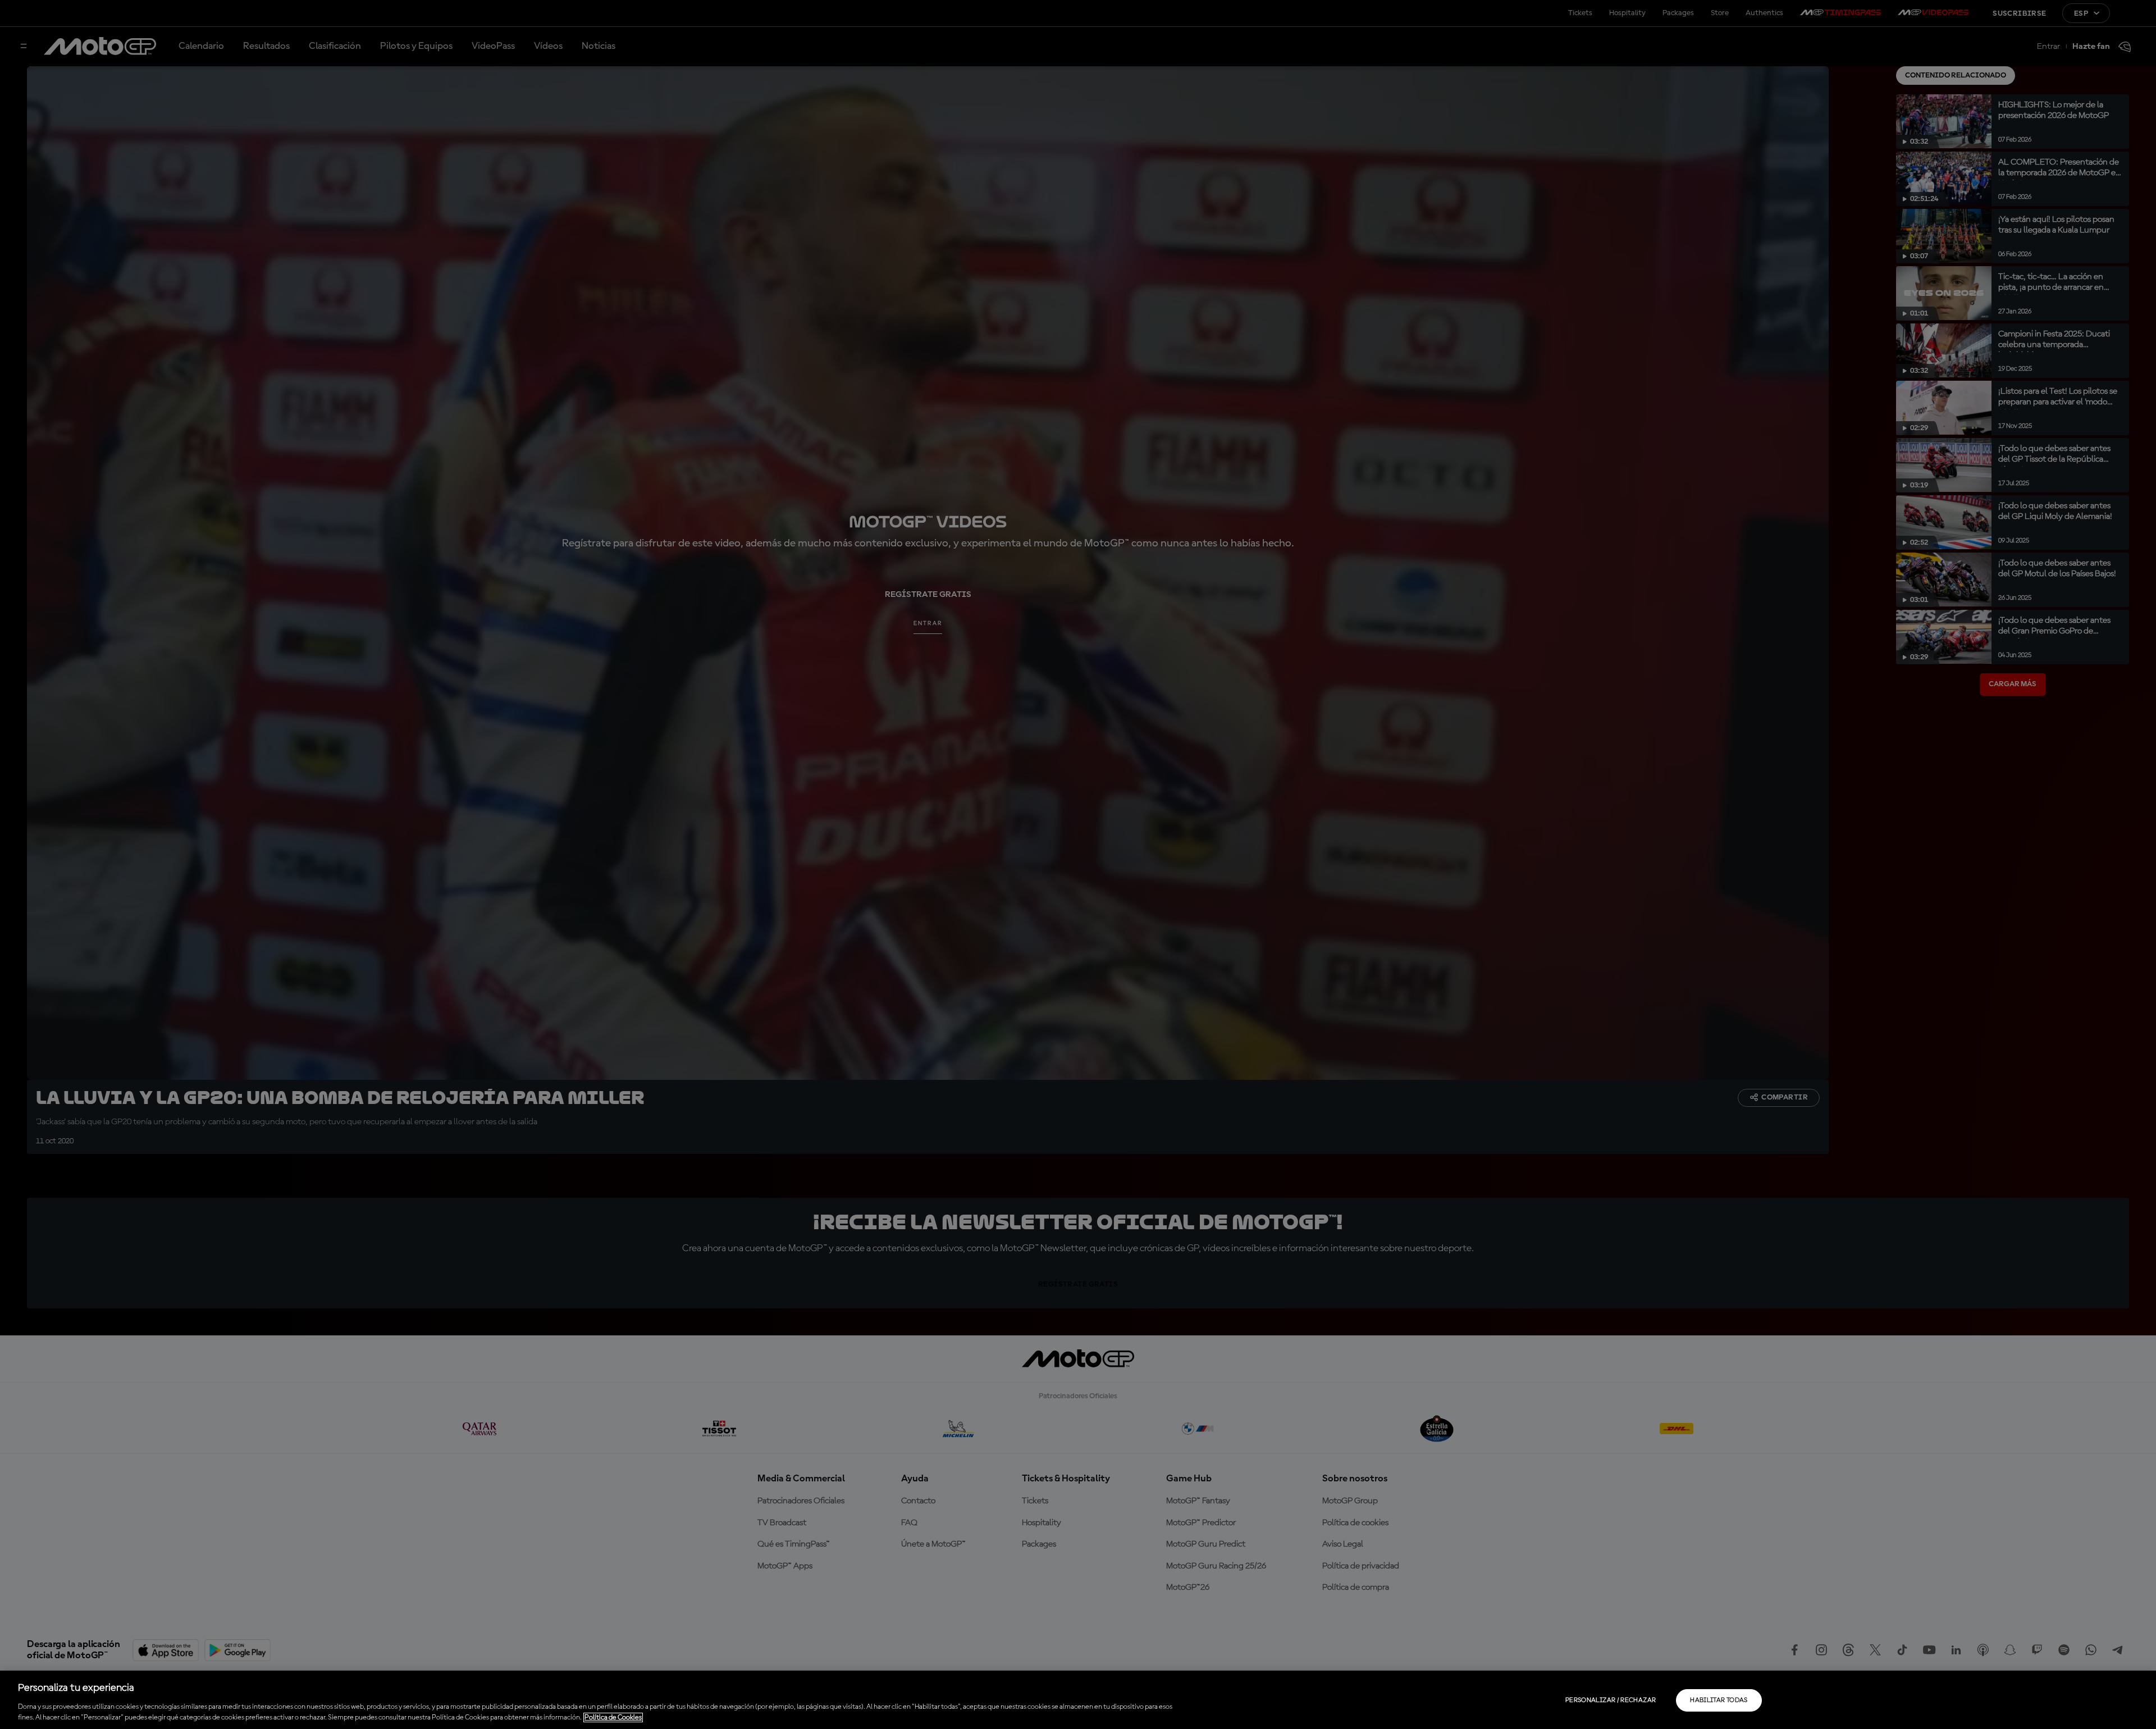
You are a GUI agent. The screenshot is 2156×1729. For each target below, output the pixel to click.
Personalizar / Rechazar (1611, 1700)
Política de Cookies (613, 1717)
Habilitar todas (1719, 1700)
